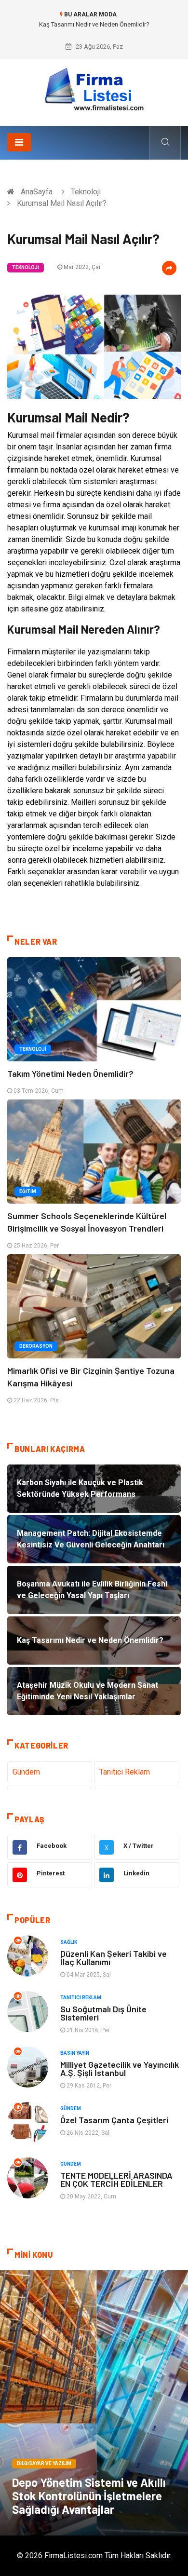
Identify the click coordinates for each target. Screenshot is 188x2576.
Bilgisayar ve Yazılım (44, 2463)
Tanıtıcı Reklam (125, 1772)
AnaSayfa (37, 192)
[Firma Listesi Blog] (94, 89)
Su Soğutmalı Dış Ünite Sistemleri (103, 2013)
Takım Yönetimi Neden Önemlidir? (70, 1073)
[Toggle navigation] (19, 142)
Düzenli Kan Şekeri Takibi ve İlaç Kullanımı (114, 1958)
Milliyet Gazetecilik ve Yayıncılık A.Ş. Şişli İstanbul (120, 2068)
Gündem (26, 1772)
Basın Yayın (75, 2053)
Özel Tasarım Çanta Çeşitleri (114, 2120)
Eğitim (28, 1191)
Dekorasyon (36, 1346)
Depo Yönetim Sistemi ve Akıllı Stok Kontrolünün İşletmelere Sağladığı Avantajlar (89, 2496)
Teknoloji (86, 192)
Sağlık (69, 1942)
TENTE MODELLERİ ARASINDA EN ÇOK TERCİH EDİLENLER (116, 2179)
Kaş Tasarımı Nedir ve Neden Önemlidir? (94, 24)
